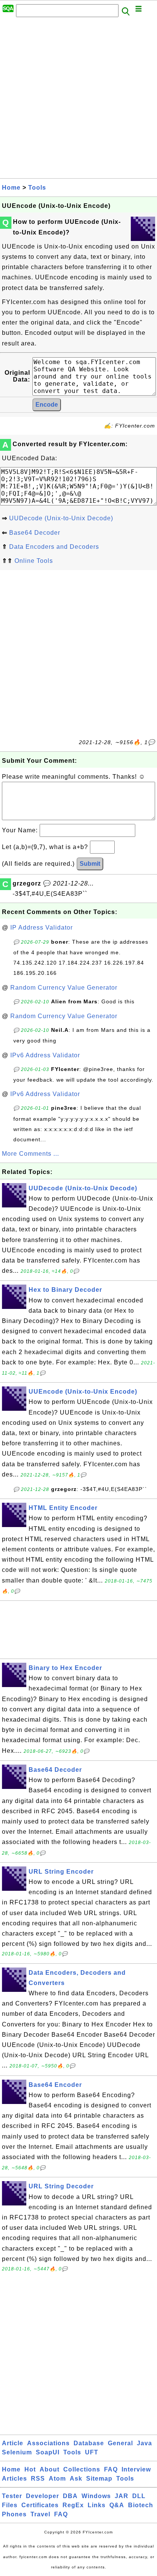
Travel (40, 2514)
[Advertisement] (78, 100)
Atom (57, 2479)
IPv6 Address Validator (45, 1055)
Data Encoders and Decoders (54, 547)
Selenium (17, 2452)
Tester (12, 2496)
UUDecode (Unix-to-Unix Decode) (61, 518)
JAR (122, 2496)
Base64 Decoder (35, 533)
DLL (139, 2496)
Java (144, 2443)
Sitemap (99, 2479)
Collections (82, 2469)
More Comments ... (30, 1154)
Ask (76, 2479)
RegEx (73, 2505)
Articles (14, 2479)
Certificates (40, 2505)
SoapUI (48, 2452)
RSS (38, 2479)
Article (13, 2443)
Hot (30, 2469)
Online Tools (34, 561)
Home (11, 188)
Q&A (117, 2505)
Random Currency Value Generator (64, 988)
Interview (136, 2469)
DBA (70, 2496)
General (120, 2443)
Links (97, 2505)
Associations (48, 2443)
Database (89, 2443)
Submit (90, 864)
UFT (92, 2452)
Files (10, 2505)
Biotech (141, 2505)
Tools (37, 188)
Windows (96, 2496)
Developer (42, 2496)
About (50, 2469)
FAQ (111, 2469)
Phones (14, 2514)
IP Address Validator (42, 928)
